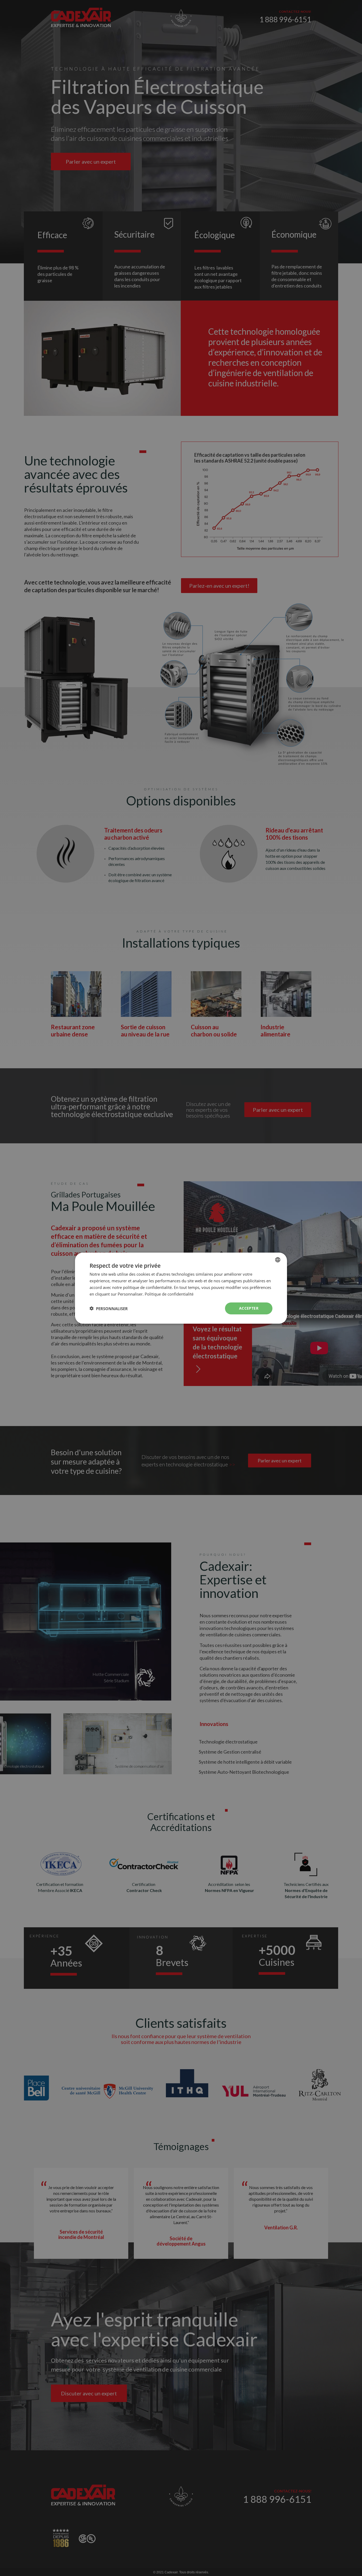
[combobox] (278, 1259)
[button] (109, 1308)
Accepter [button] (249, 1308)
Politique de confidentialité (169, 1294)
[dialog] (181, 1288)
